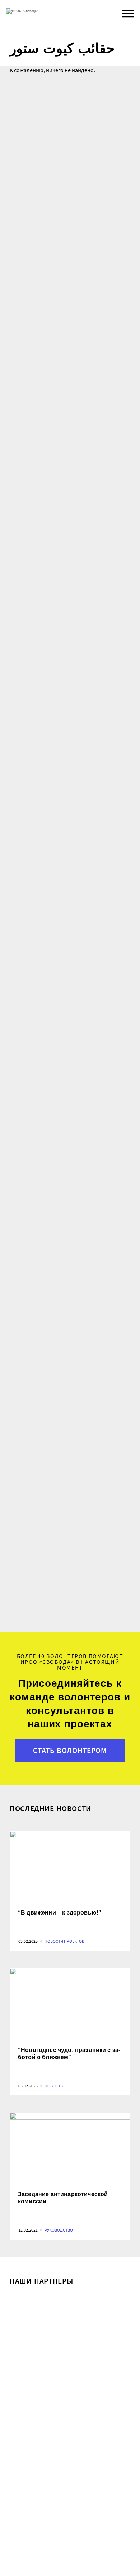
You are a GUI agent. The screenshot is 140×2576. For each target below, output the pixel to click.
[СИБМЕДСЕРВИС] (70, 2322)
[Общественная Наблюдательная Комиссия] (70, 2487)
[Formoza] (70, 2405)
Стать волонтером (70, 1751)
